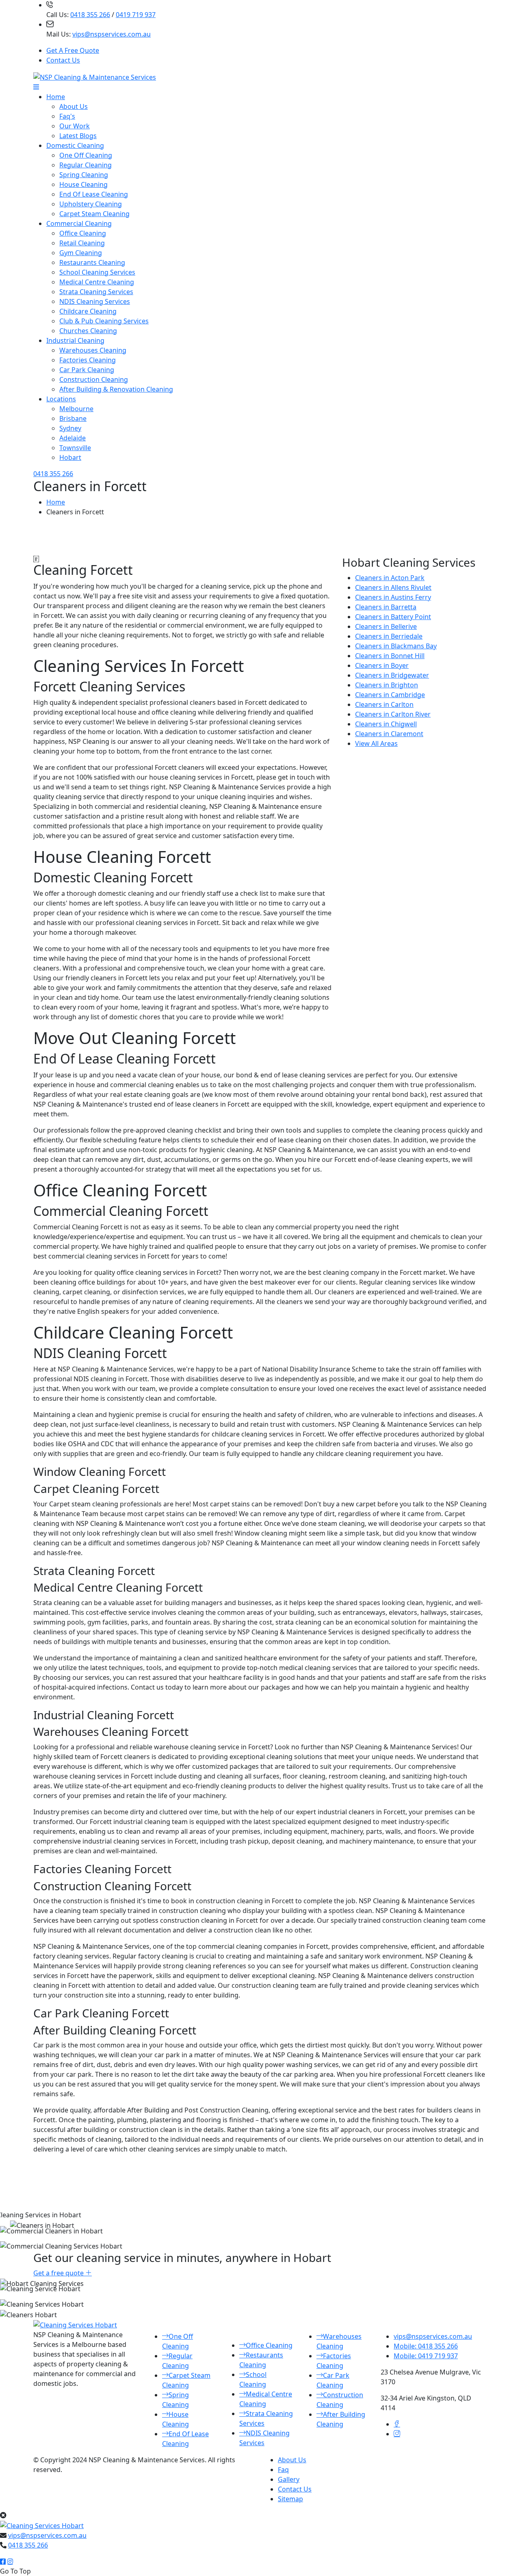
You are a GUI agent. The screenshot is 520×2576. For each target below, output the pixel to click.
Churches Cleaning (88, 331)
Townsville (75, 448)
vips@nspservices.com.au (112, 34)
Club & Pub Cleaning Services (104, 321)
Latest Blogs (78, 136)
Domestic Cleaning (75, 145)
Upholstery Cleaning (91, 204)
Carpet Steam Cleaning (94, 214)
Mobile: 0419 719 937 (426, 2356)
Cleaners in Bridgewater (392, 675)
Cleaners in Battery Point (393, 617)
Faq (283, 2470)
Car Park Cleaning (87, 370)
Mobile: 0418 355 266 (426, 2346)
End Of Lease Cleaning (94, 194)
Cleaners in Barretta (386, 607)
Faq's (67, 116)
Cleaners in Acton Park (390, 578)
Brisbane (73, 418)
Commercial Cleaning (79, 223)
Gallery (289, 2479)
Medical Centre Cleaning (97, 282)
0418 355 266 (90, 15)
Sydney (70, 428)
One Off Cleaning (86, 155)
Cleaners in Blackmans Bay (396, 646)
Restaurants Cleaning (92, 262)
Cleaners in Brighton (387, 685)
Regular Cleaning (86, 165)
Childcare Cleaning (88, 311)
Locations (61, 399)
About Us (74, 106)
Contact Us (63, 60)
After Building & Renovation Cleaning (116, 389)
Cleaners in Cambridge (390, 695)
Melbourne (76, 409)
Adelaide (73, 438)
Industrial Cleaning (75, 340)
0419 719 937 (136, 15)
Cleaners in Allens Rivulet (393, 587)
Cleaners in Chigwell (386, 724)
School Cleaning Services (97, 272)
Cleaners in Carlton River (393, 714)
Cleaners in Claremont (389, 734)
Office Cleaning (83, 233)
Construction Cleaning (94, 379)
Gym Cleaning (81, 253)
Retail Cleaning (82, 243)
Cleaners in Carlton (384, 704)
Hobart (70, 457)
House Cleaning (83, 184)
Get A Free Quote (73, 50)
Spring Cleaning (84, 175)
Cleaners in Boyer (382, 665)
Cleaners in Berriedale (389, 636)
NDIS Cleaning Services (95, 301)
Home (56, 97)
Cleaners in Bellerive (386, 626)
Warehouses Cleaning (93, 350)
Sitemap (290, 2499)
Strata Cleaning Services (96, 292)
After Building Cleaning (341, 2419)
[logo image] (42, 2525)
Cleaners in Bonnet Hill (390, 656)
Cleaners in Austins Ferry (393, 597)
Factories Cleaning (88, 360)
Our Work (75, 126)
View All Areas (376, 743)
